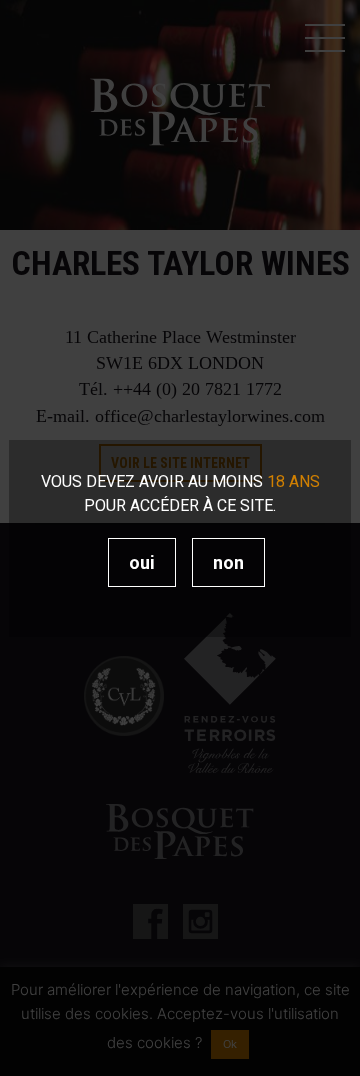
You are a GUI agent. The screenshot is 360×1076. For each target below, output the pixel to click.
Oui (142, 562)
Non (228, 562)
